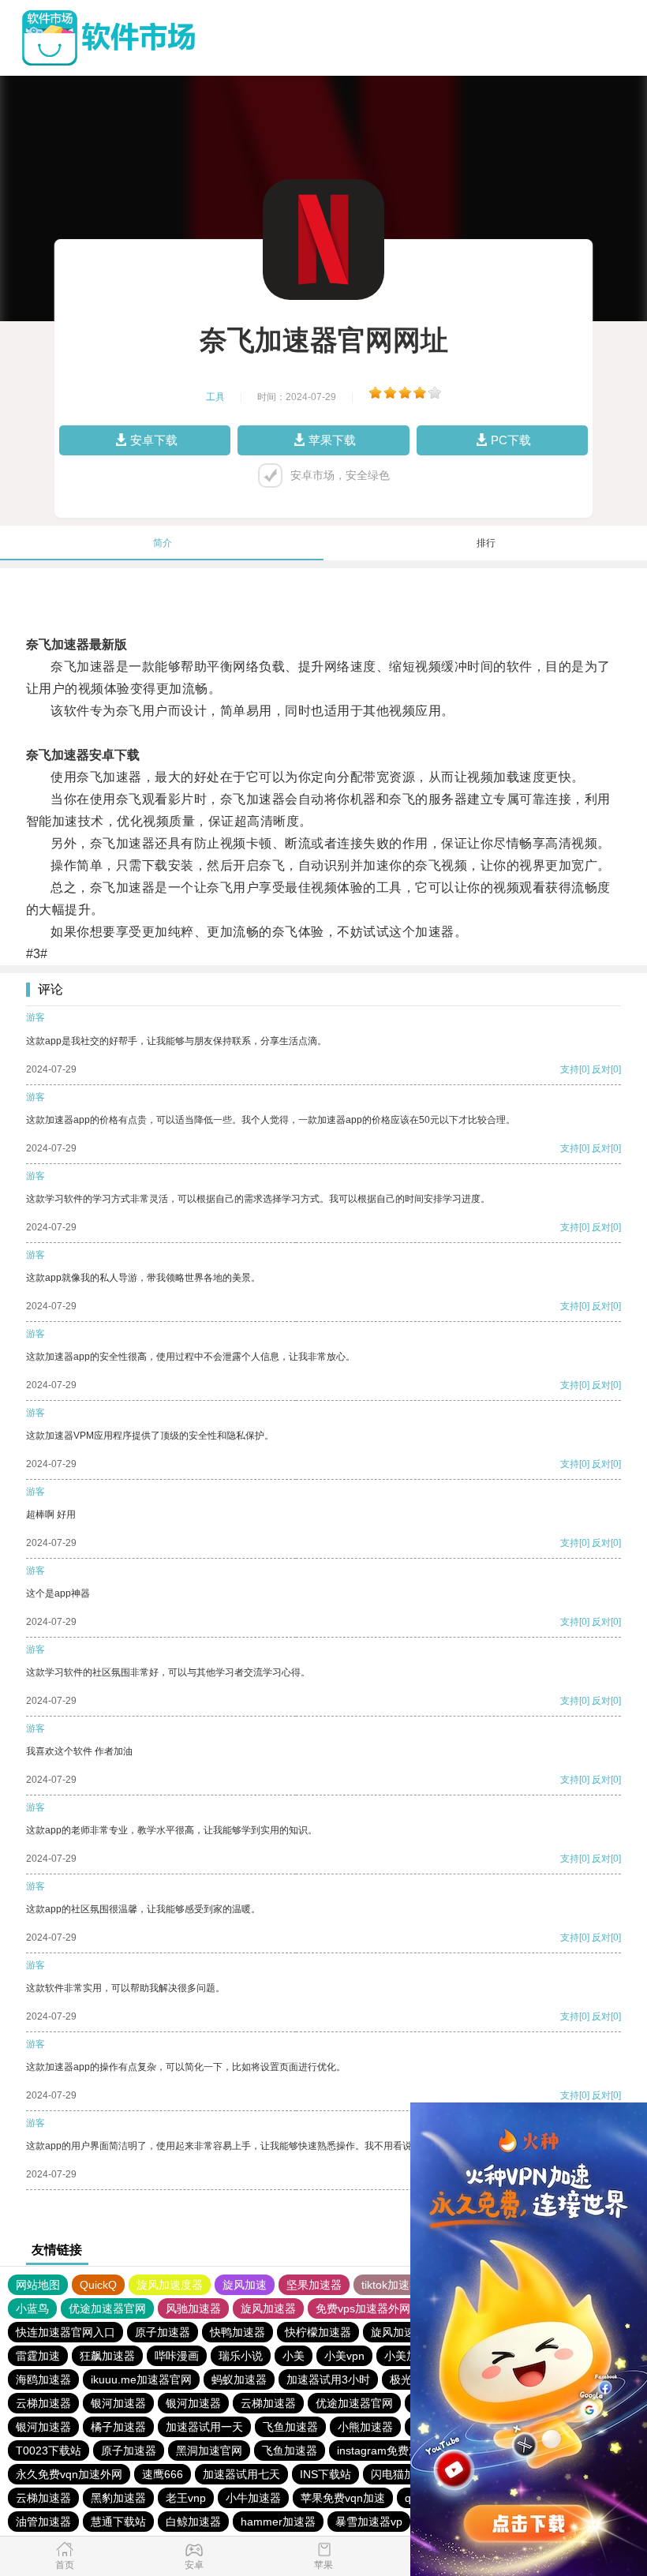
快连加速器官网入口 (65, 2332)
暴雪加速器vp (369, 2522)
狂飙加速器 (107, 2356)
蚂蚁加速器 (239, 2379)
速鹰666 (163, 2474)
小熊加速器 (365, 2427)
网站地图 (38, 2285)
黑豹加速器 (118, 2498)
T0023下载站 (49, 2451)
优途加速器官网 (107, 2308)
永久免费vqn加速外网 (69, 2474)
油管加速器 (43, 2522)
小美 (294, 2356)
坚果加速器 (314, 2285)
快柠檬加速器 (318, 2332)
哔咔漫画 (177, 2356)
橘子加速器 (118, 2427)
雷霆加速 (38, 2356)
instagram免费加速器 (389, 2451)
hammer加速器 (278, 2522)
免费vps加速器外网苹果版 (380, 2308)
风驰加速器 (193, 2308)
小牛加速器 (253, 2498)
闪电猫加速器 (404, 2474)
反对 (601, 1069)
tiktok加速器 (391, 2285)
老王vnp (186, 2498)
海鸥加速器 (43, 2379)
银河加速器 (118, 2403)
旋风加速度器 (170, 2285)
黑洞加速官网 (209, 2451)
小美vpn (344, 2356)
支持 (570, 1069)
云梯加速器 (43, 2403)
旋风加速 (245, 2285)
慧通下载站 (118, 2522)
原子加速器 (163, 2332)
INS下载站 (325, 2474)
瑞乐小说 (241, 2356)
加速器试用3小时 (328, 2379)
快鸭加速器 (237, 2332)
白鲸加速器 (193, 2522)
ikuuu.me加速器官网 (141, 2379)
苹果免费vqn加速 (343, 2498)
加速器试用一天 (204, 2427)
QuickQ (98, 2285)
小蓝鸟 (32, 2308)
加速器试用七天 (241, 2474)
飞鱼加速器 (290, 2427)
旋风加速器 (268, 2308)
